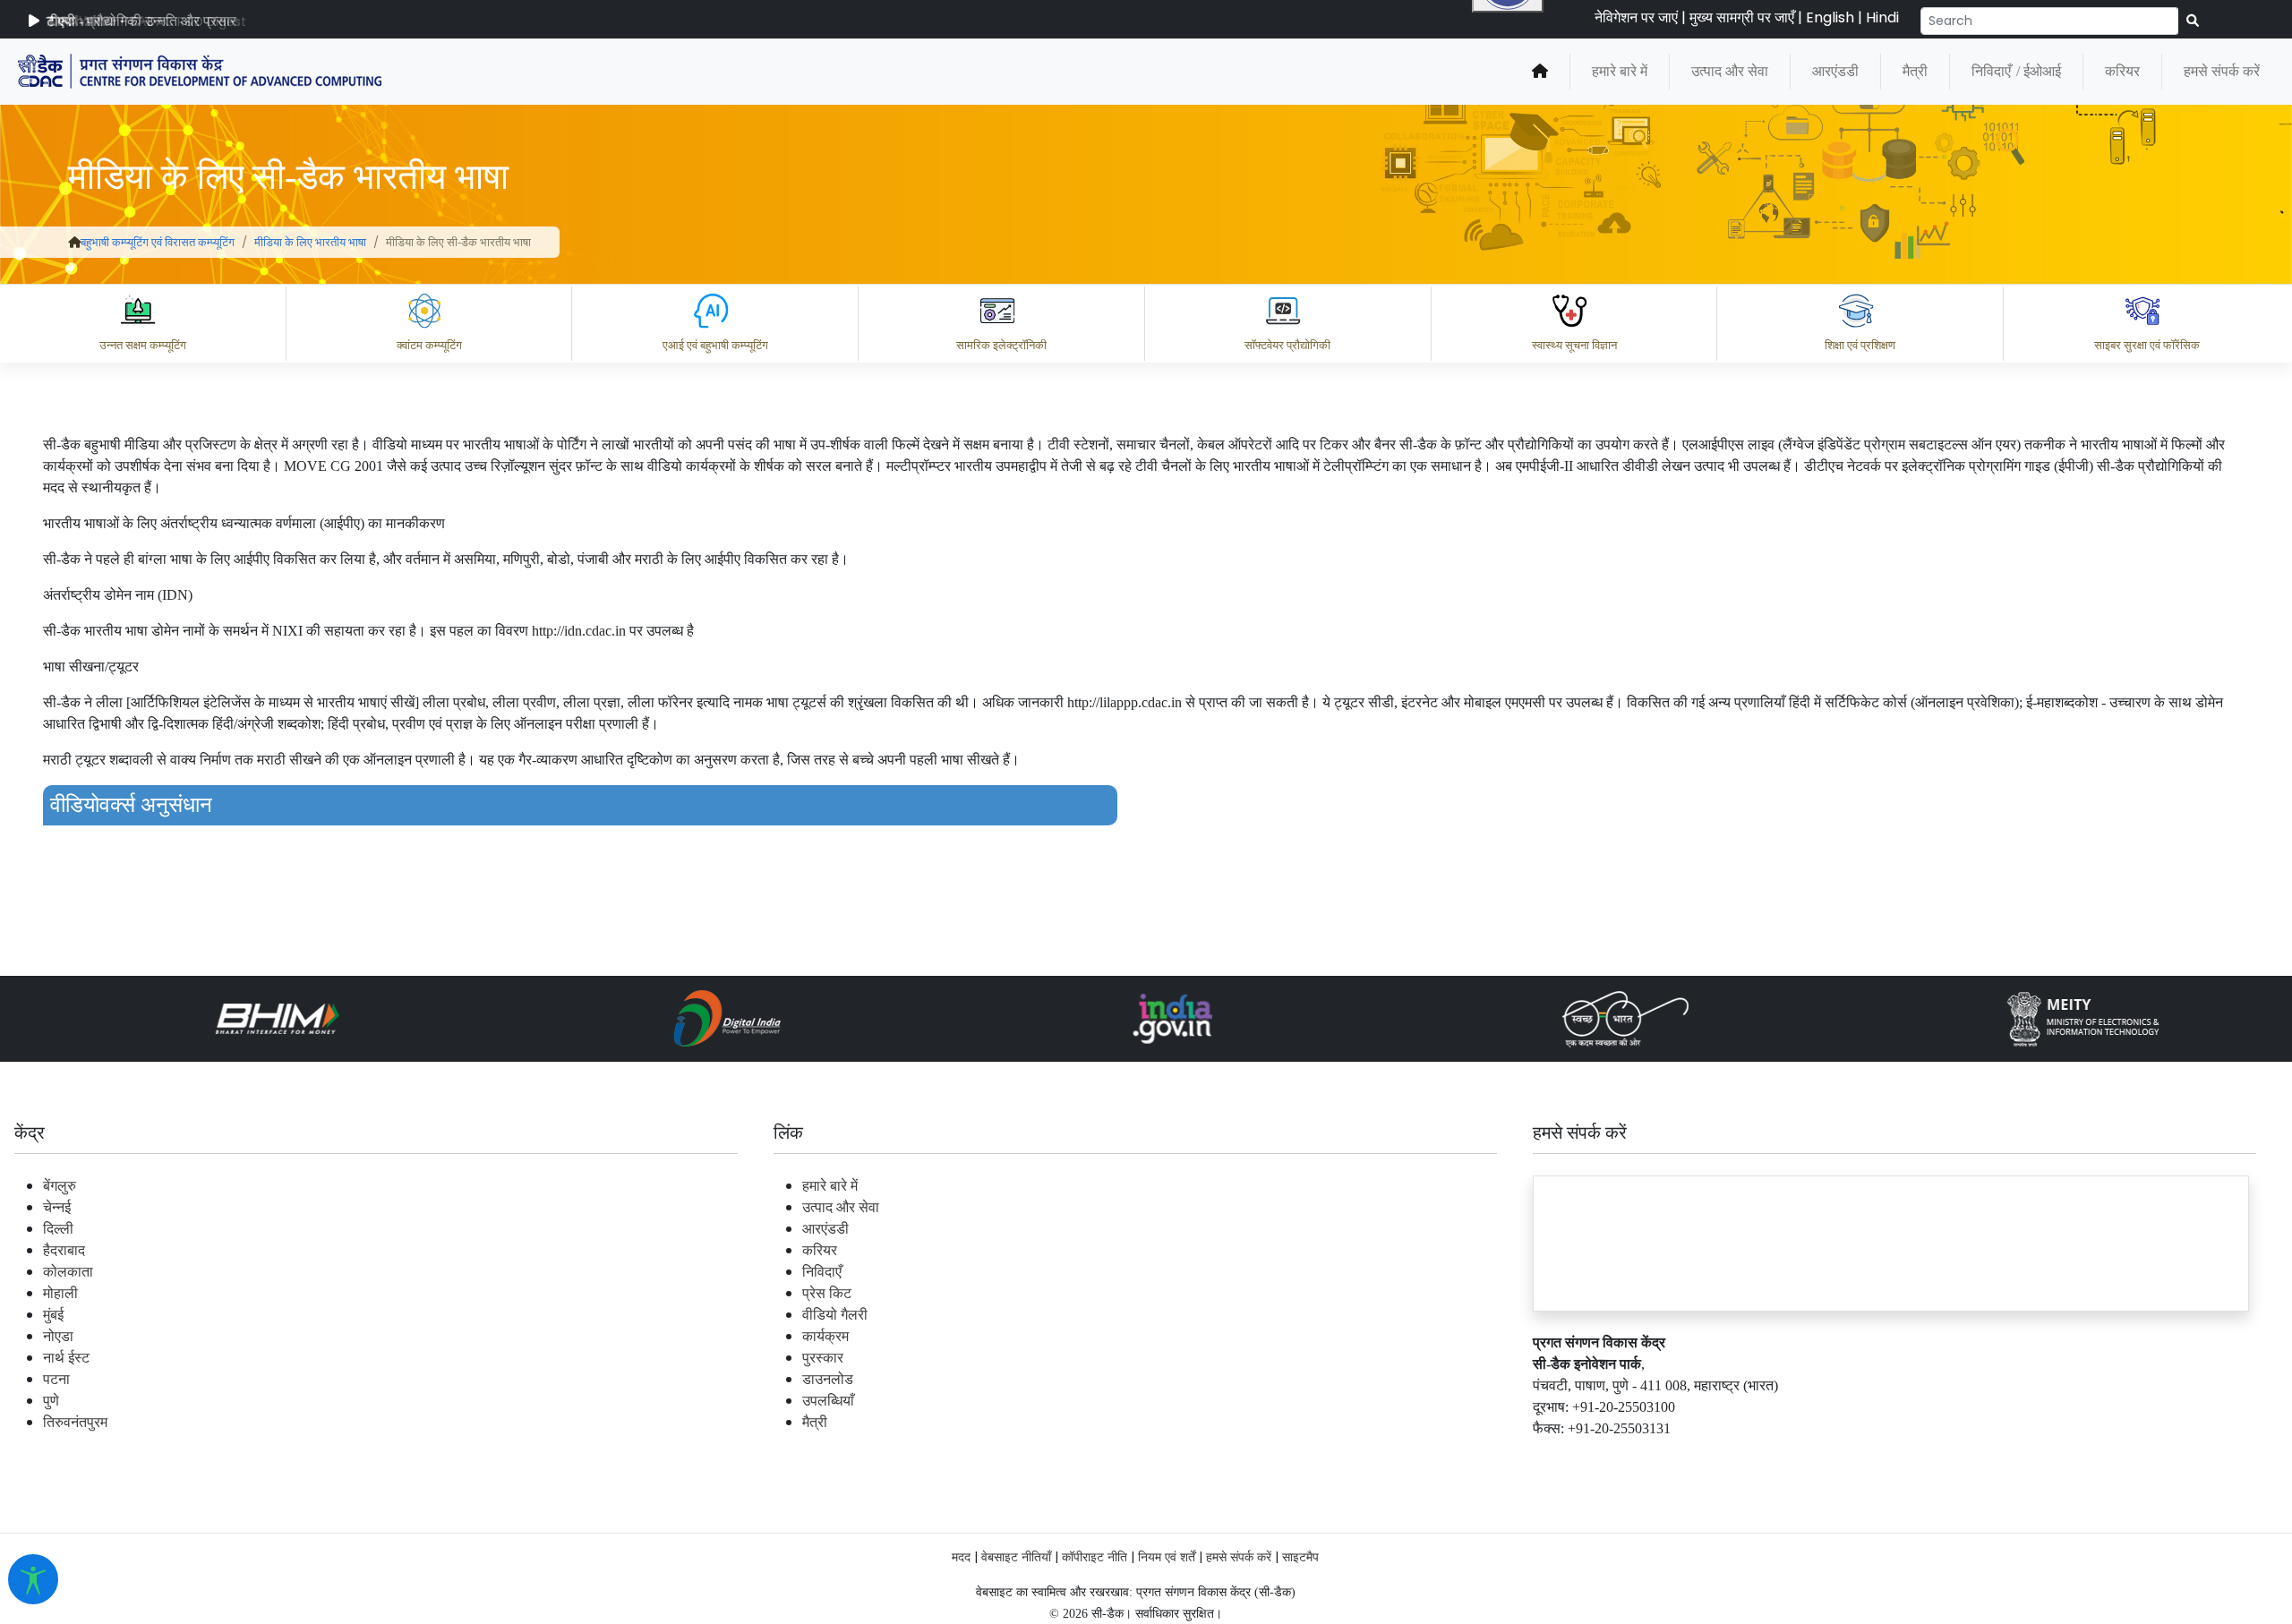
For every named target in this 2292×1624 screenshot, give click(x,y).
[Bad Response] (1673, 1379)
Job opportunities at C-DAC (1970, 1457)
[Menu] (1510, 364)
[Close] (1586, 440)
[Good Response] (1602, 1379)
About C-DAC (1558, 1457)
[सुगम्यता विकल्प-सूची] (33, 1579)
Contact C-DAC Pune (2179, 1457)
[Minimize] (1510, 440)
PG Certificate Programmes (1739, 1457)
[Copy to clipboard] (1530, 1379)
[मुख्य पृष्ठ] (74, 242)
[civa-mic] (1867, 1557)
